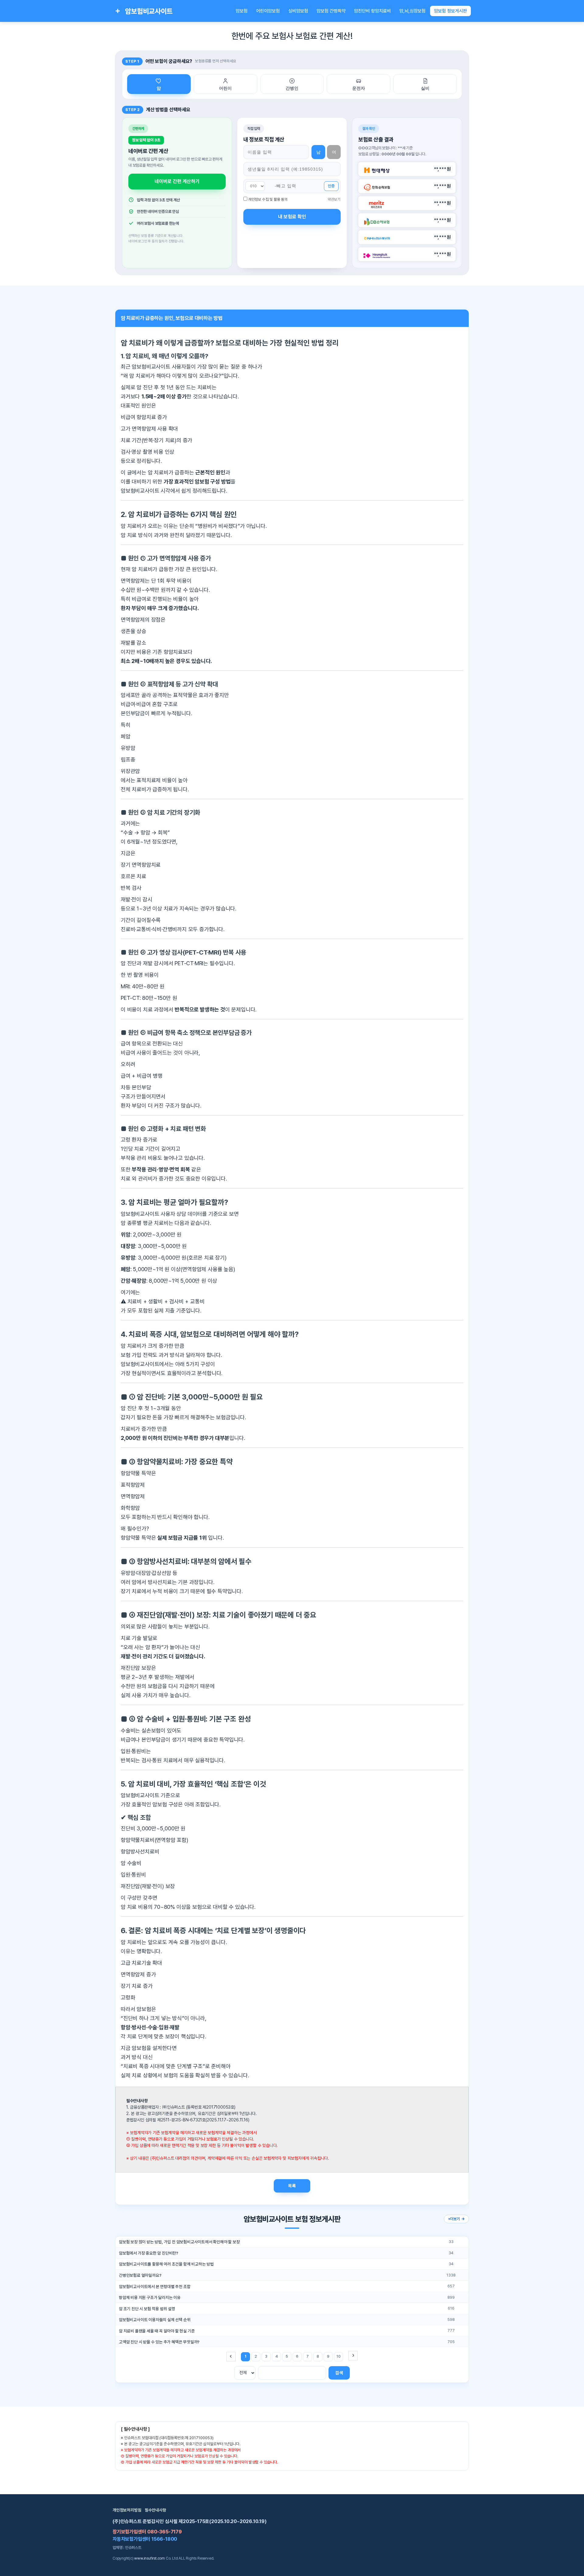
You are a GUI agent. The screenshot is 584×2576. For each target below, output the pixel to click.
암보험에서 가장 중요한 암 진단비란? (149, 2253)
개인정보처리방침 (127, 2510)
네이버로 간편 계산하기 (177, 181)
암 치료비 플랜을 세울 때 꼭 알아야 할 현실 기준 (157, 2331)
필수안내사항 (156, 2510)
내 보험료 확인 (292, 217)
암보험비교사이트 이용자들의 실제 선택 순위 (155, 2320)
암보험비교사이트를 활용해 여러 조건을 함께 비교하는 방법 (166, 2264)
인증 (331, 186)
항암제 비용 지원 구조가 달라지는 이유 (150, 2297)
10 (339, 2356)
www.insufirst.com (149, 2558)
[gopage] (353, 2356)
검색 (339, 2373)
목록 (292, 2186)
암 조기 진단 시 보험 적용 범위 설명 (147, 2309)
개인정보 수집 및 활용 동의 (268, 199)
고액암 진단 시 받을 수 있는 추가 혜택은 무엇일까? (159, 2342)
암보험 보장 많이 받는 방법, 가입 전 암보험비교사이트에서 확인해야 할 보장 (179, 2242)
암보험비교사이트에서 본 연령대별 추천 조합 (155, 2287)
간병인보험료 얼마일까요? (140, 2275)
